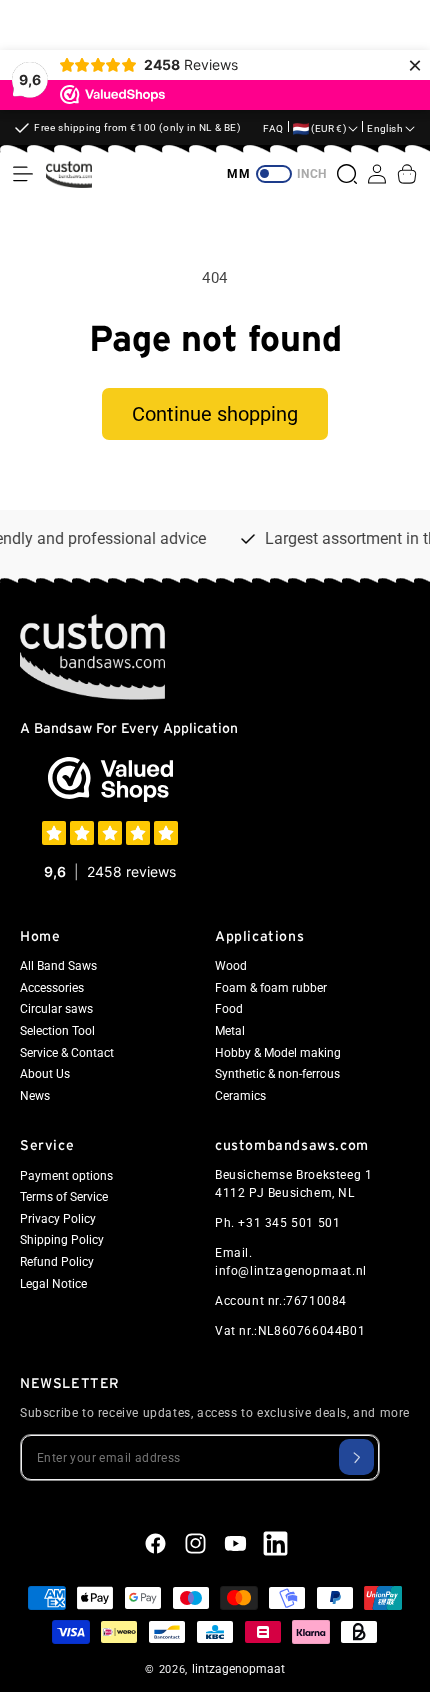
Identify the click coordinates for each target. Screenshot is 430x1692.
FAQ (273, 128)
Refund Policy (57, 1262)
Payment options (66, 1176)
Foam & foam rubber (271, 988)
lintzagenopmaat (238, 1669)
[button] (23, 174)
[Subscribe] (356, 1457)
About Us (45, 1074)
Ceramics (240, 1096)
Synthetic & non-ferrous (277, 1074)
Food (229, 1009)
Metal (230, 1031)
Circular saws (56, 1009)
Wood (231, 966)
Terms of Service (64, 1197)
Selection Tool (57, 1031)
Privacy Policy (58, 1219)
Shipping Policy (62, 1240)
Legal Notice (53, 1284)
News (35, 1096)
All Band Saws (58, 966)
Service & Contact (67, 1053)
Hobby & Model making (278, 1053)
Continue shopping (215, 414)
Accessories (52, 988)
